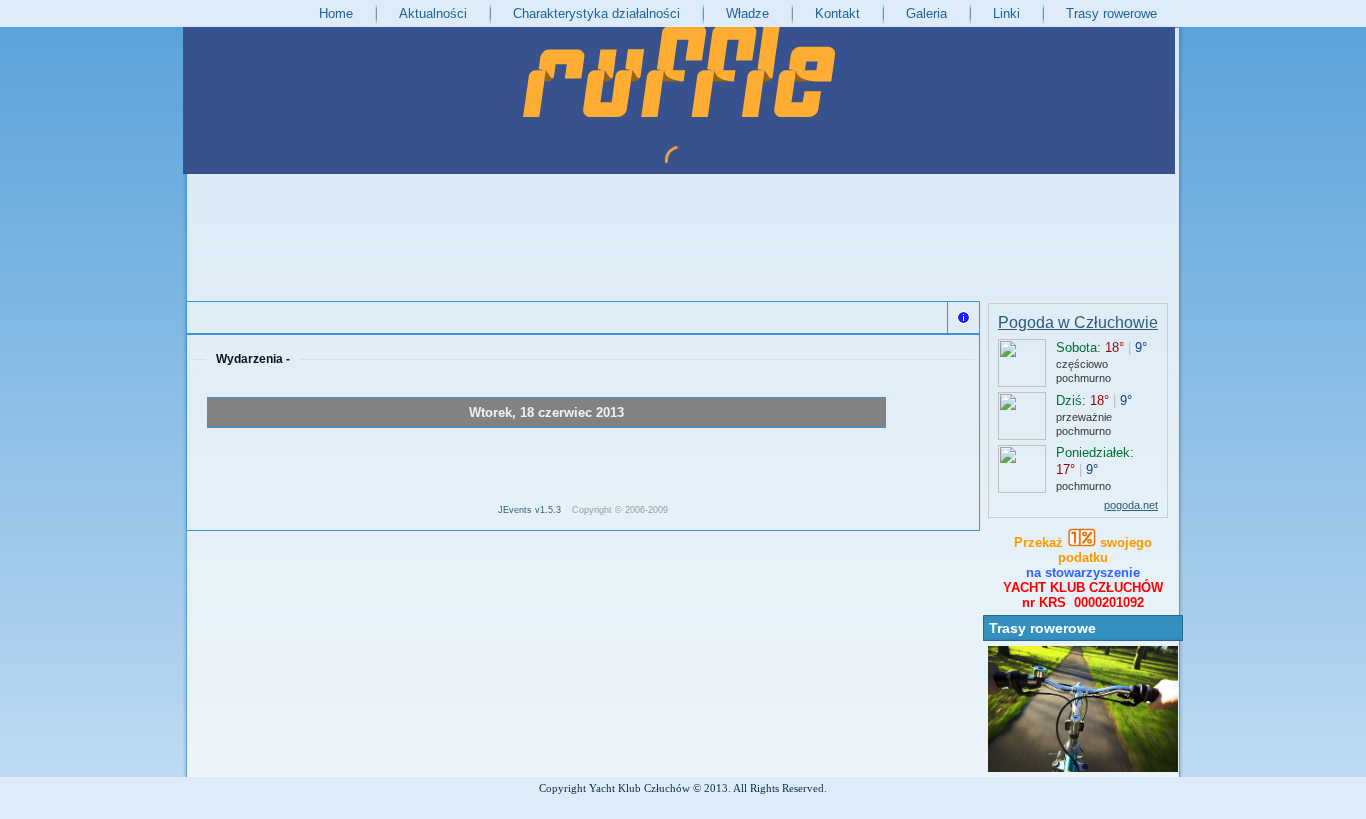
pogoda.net (1131, 505)
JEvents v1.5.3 (531, 510)
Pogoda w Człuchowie (1078, 322)
